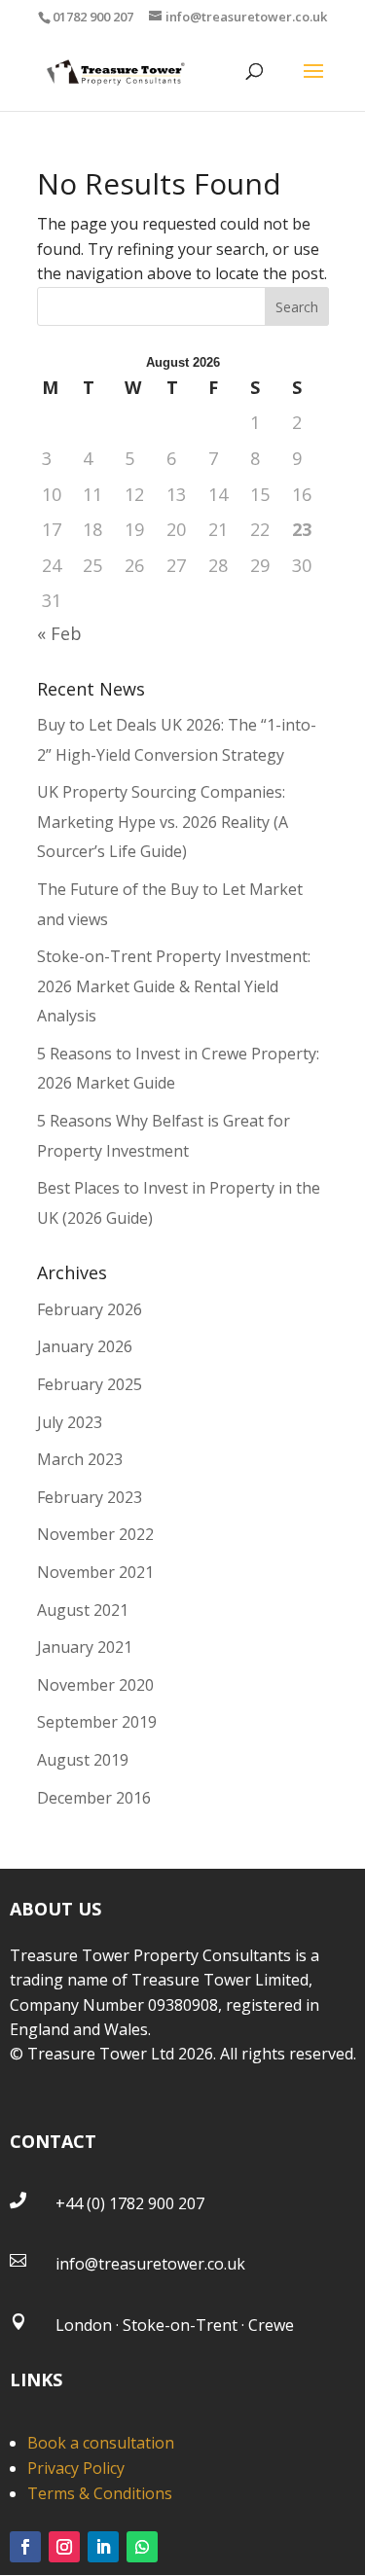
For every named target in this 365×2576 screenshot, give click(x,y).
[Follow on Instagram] (64, 2547)
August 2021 (83, 1610)
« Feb (59, 633)
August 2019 (83, 1760)
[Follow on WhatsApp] (142, 2547)
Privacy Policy (76, 2468)
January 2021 (85, 1647)
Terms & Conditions (100, 2493)
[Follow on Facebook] (25, 2547)
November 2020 (95, 1685)
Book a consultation (101, 2443)
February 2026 (90, 1309)
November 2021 (95, 1572)
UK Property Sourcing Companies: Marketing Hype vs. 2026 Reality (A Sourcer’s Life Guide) (163, 822)
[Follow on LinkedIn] (103, 2547)
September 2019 (97, 1722)
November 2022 (95, 1534)
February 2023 (90, 1497)
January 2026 (85, 1346)
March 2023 (80, 1459)
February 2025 (90, 1384)
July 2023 (70, 1422)
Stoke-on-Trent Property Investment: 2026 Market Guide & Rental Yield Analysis (174, 986)
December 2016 (94, 1798)
